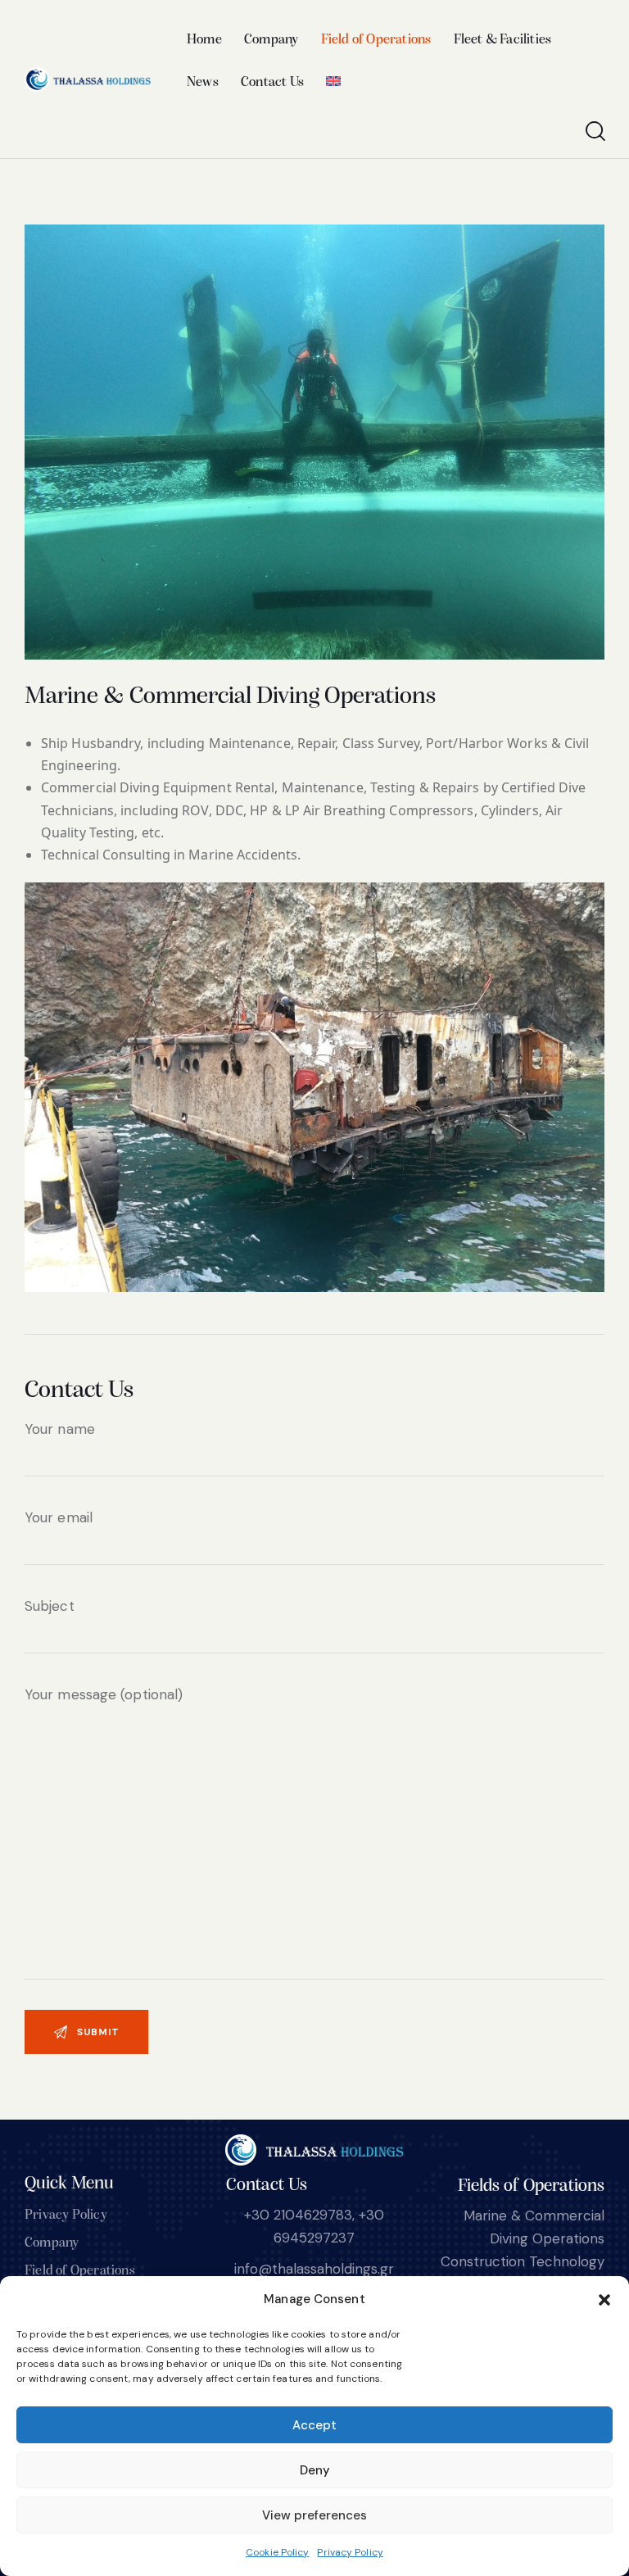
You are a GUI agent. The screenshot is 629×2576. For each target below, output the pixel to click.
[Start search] (594, 132)
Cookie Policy (277, 2552)
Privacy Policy (350, 2552)
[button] (604, 2300)
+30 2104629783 (298, 2215)
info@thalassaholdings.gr (314, 2269)
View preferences (314, 2515)
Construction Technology (523, 2261)
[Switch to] (334, 83)
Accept (314, 2425)
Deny (315, 2470)
